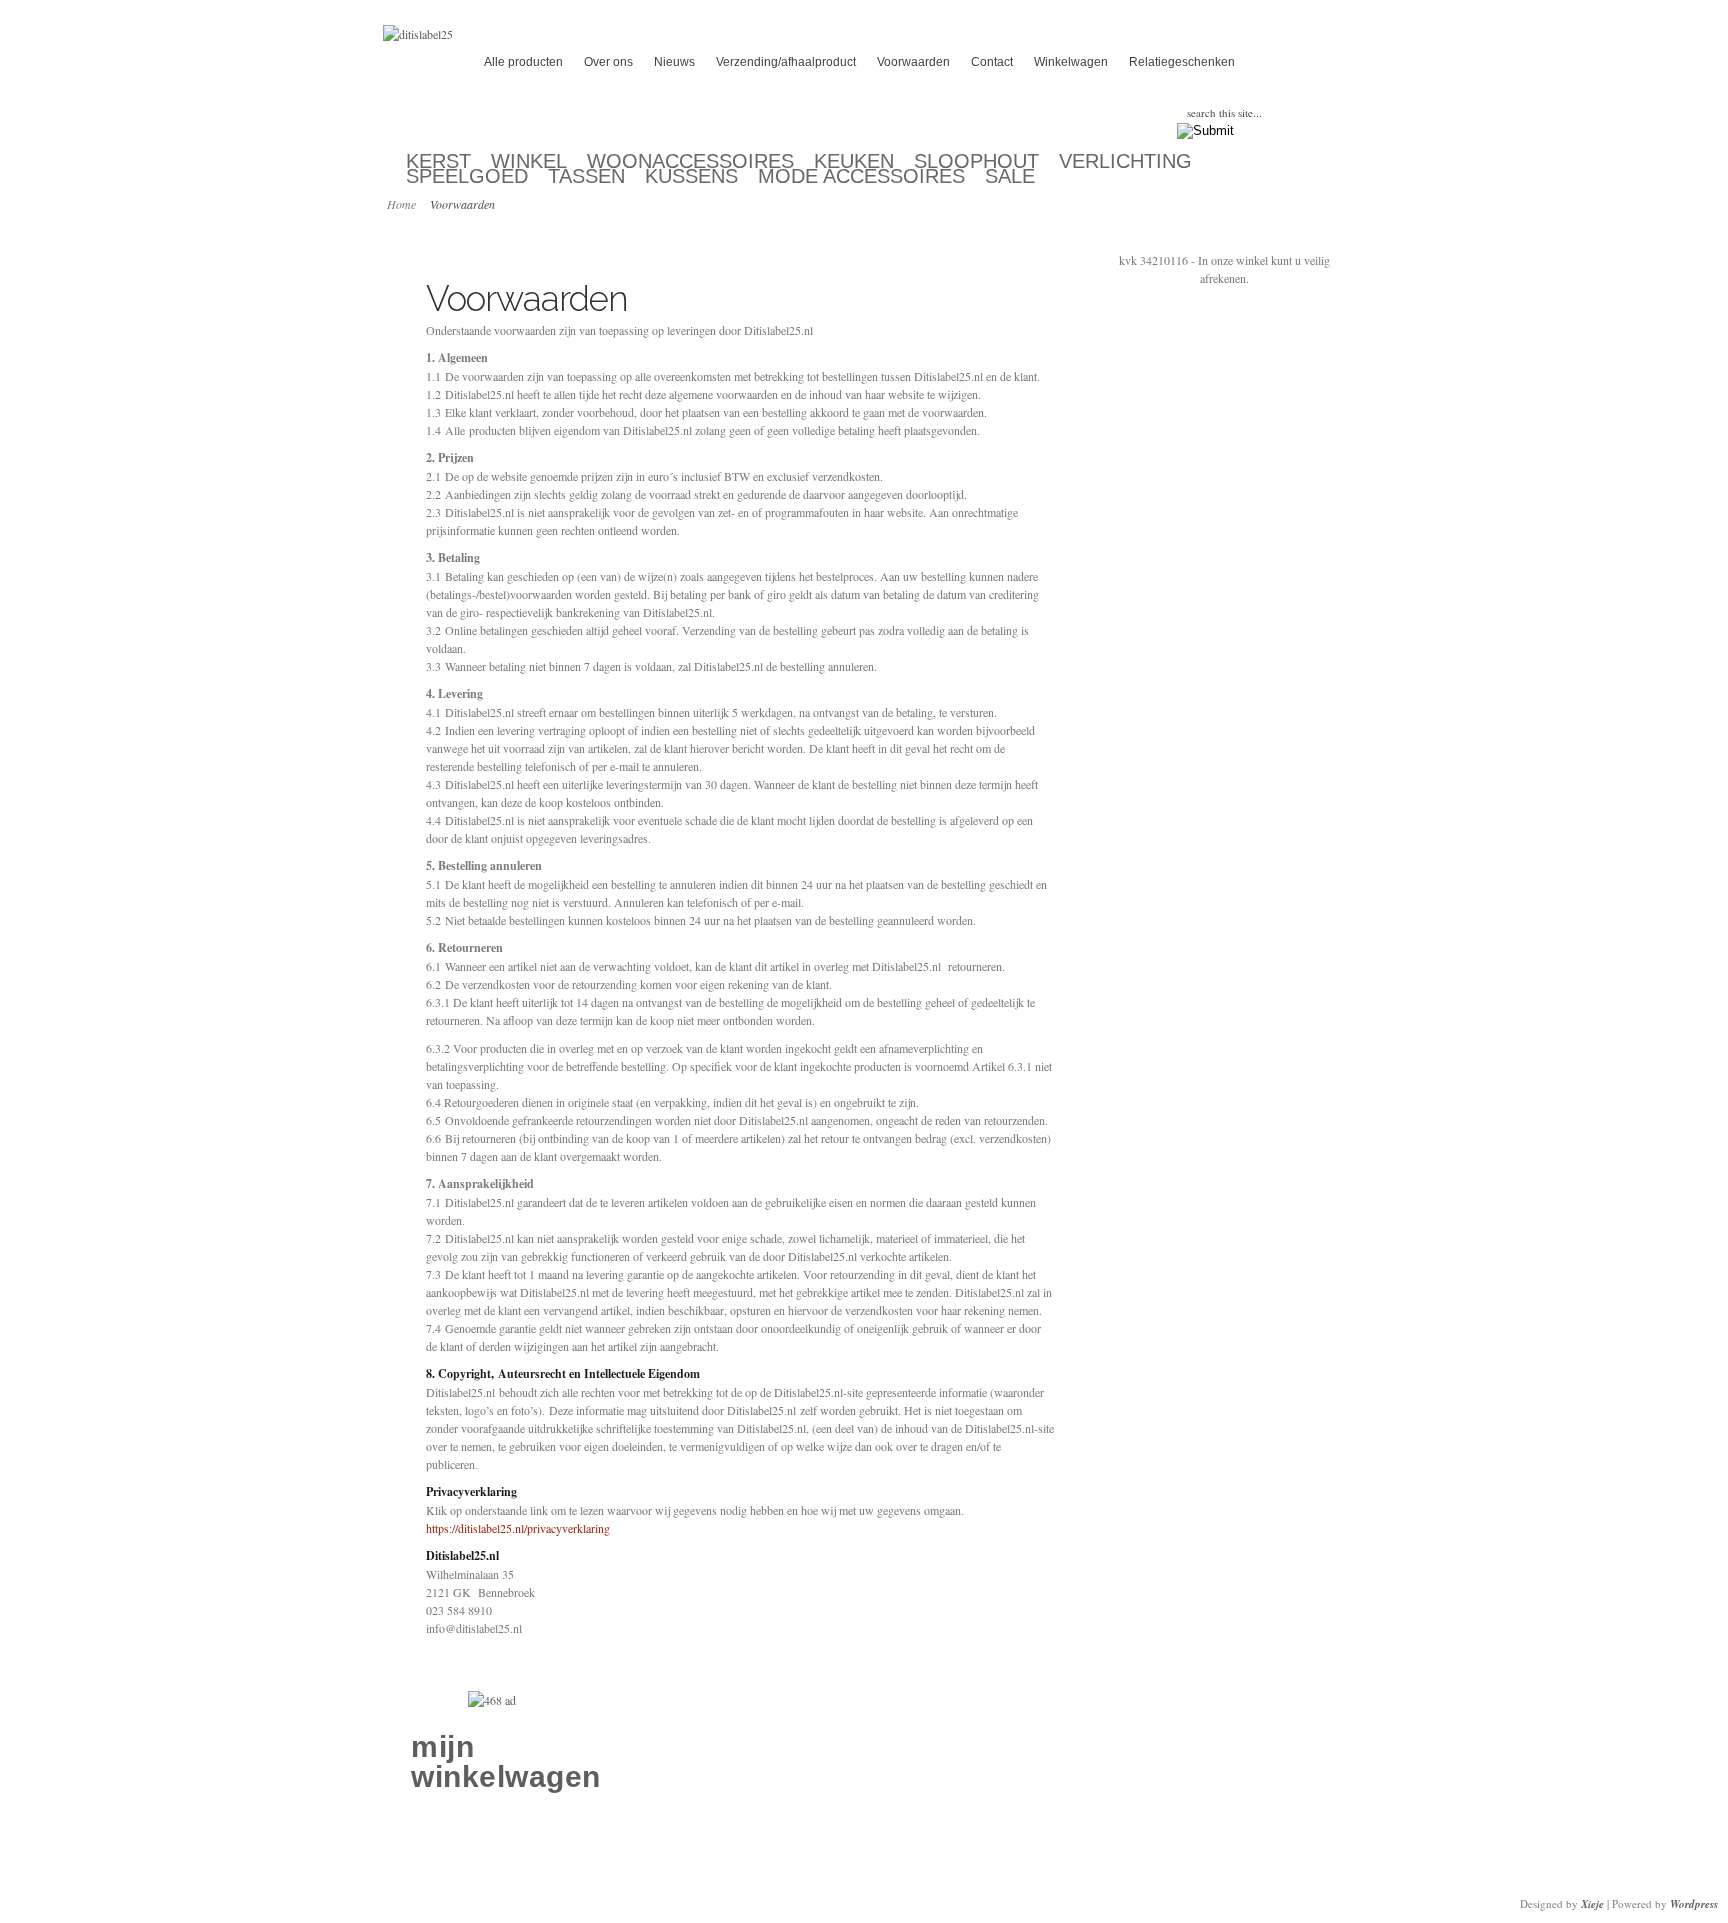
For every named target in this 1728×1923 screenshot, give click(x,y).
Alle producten (523, 62)
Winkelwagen (1071, 62)
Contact (992, 62)
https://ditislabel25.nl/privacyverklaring (518, 1528)
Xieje (1592, 1904)
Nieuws (674, 62)
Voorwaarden (913, 62)
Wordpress (1694, 1904)
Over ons (608, 62)
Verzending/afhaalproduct (786, 62)
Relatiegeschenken (1182, 62)
